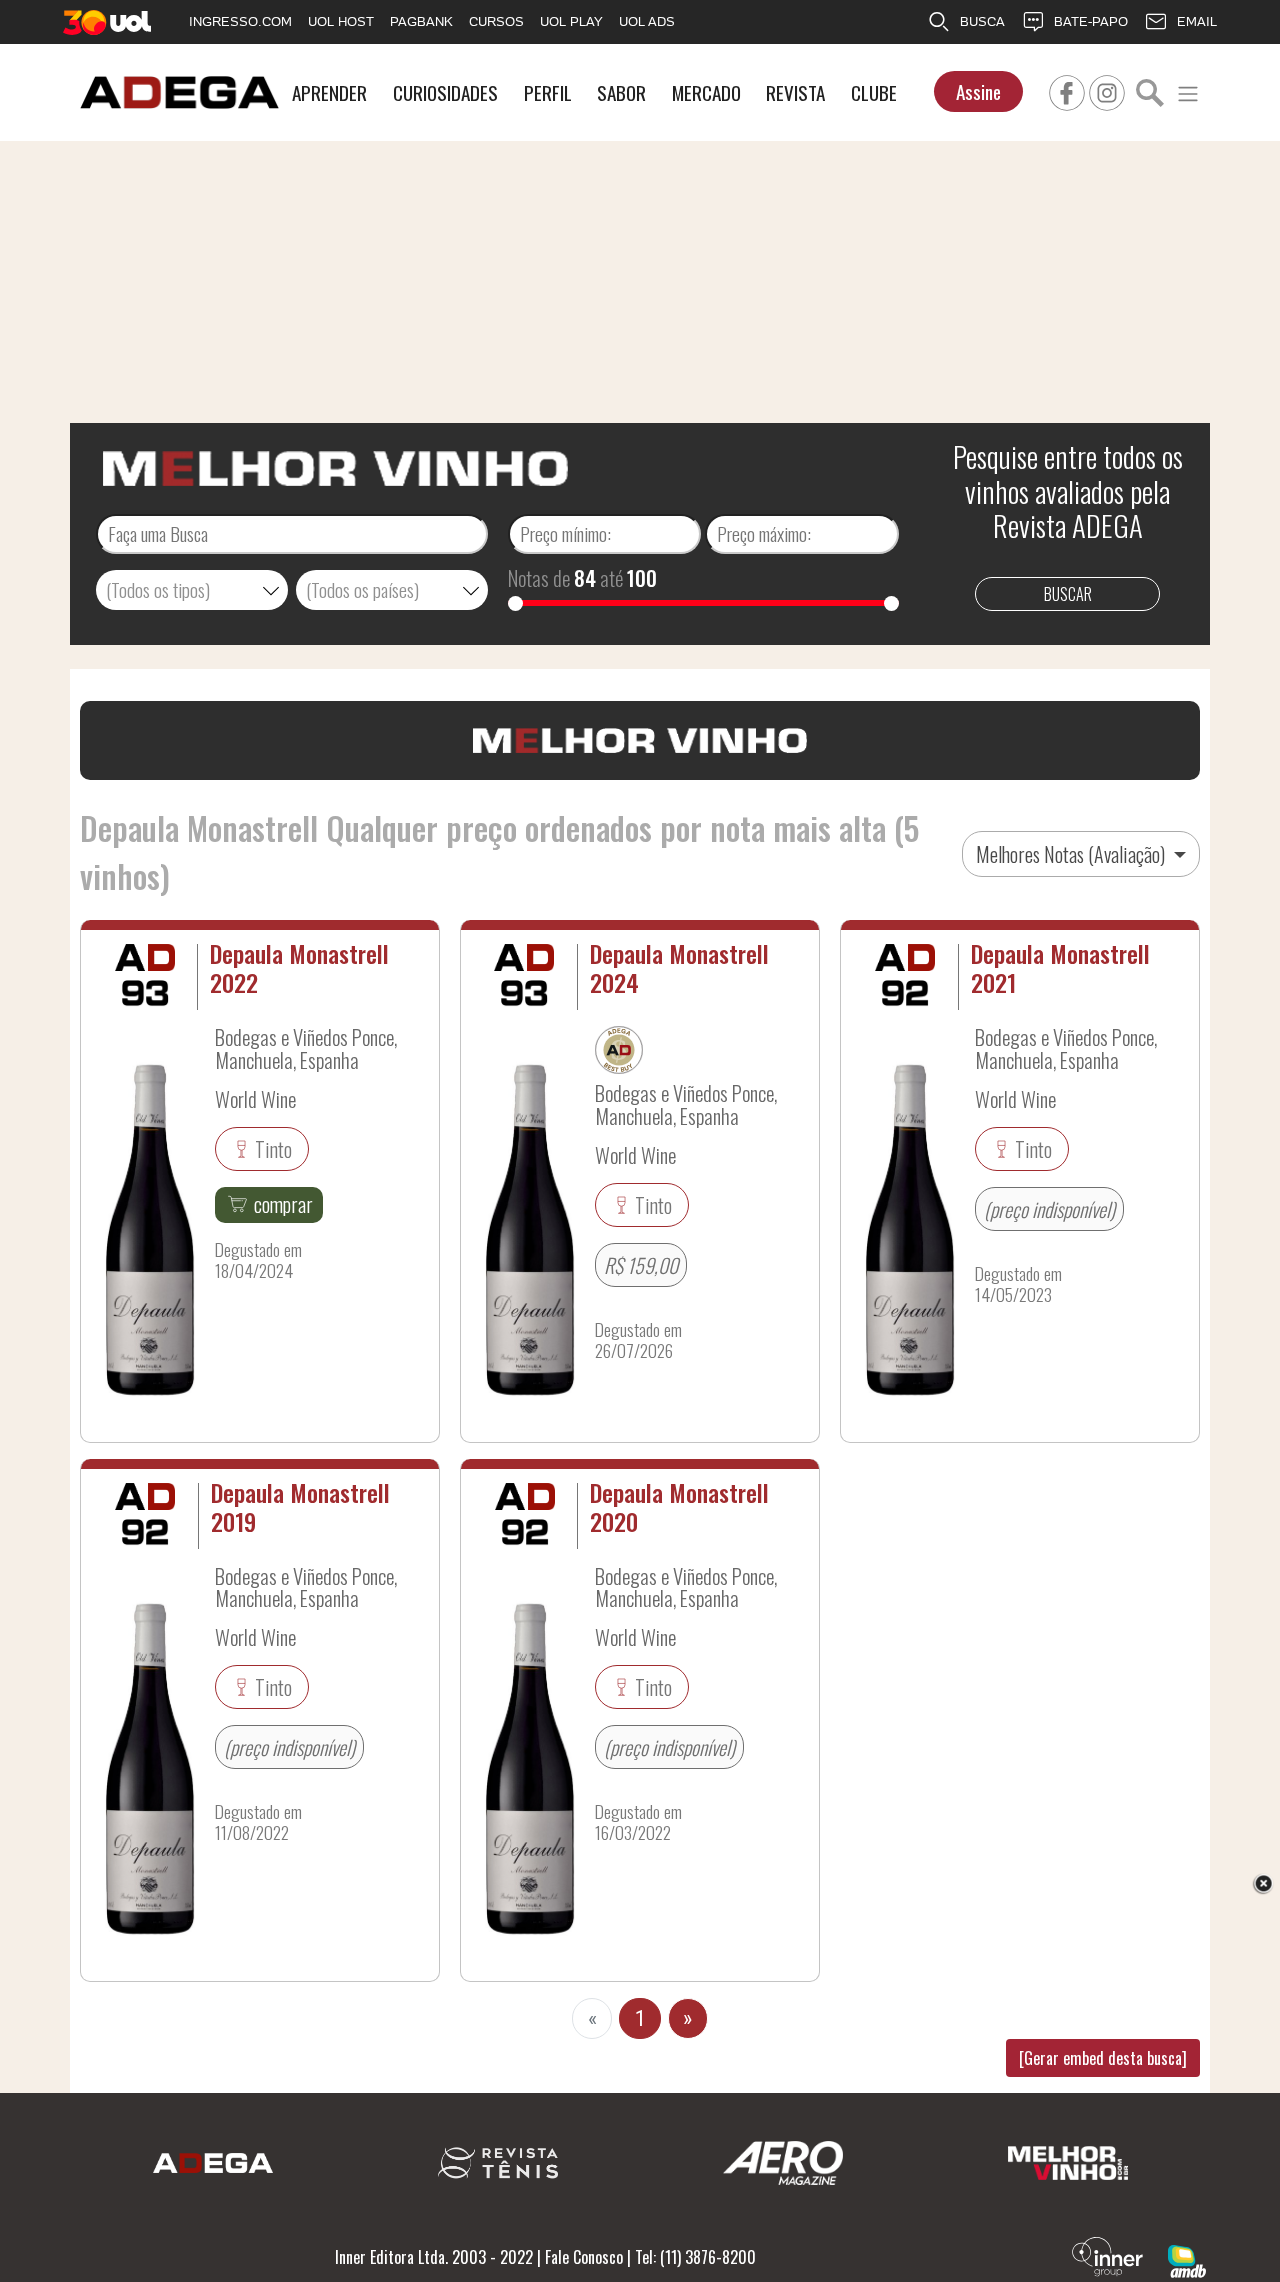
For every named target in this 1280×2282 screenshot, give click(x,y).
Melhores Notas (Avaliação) (1072, 854)
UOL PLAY (571, 21)
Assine (978, 91)
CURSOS (496, 21)
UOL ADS (647, 21)
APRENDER (329, 92)
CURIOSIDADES (445, 92)
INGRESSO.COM (240, 21)
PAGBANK (421, 21)
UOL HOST (341, 21)
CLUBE (874, 92)
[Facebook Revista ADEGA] (1067, 90)
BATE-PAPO (1091, 21)
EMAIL (1197, 21)
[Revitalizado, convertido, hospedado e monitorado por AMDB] (1187, 2259)
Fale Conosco (584, 2257)
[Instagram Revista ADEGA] (1107, 90)
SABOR (621, 92)
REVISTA (795, 92)
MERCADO (706, 92)
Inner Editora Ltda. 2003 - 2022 (434, 2257)
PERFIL (548, 92)
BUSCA (982, 21)
